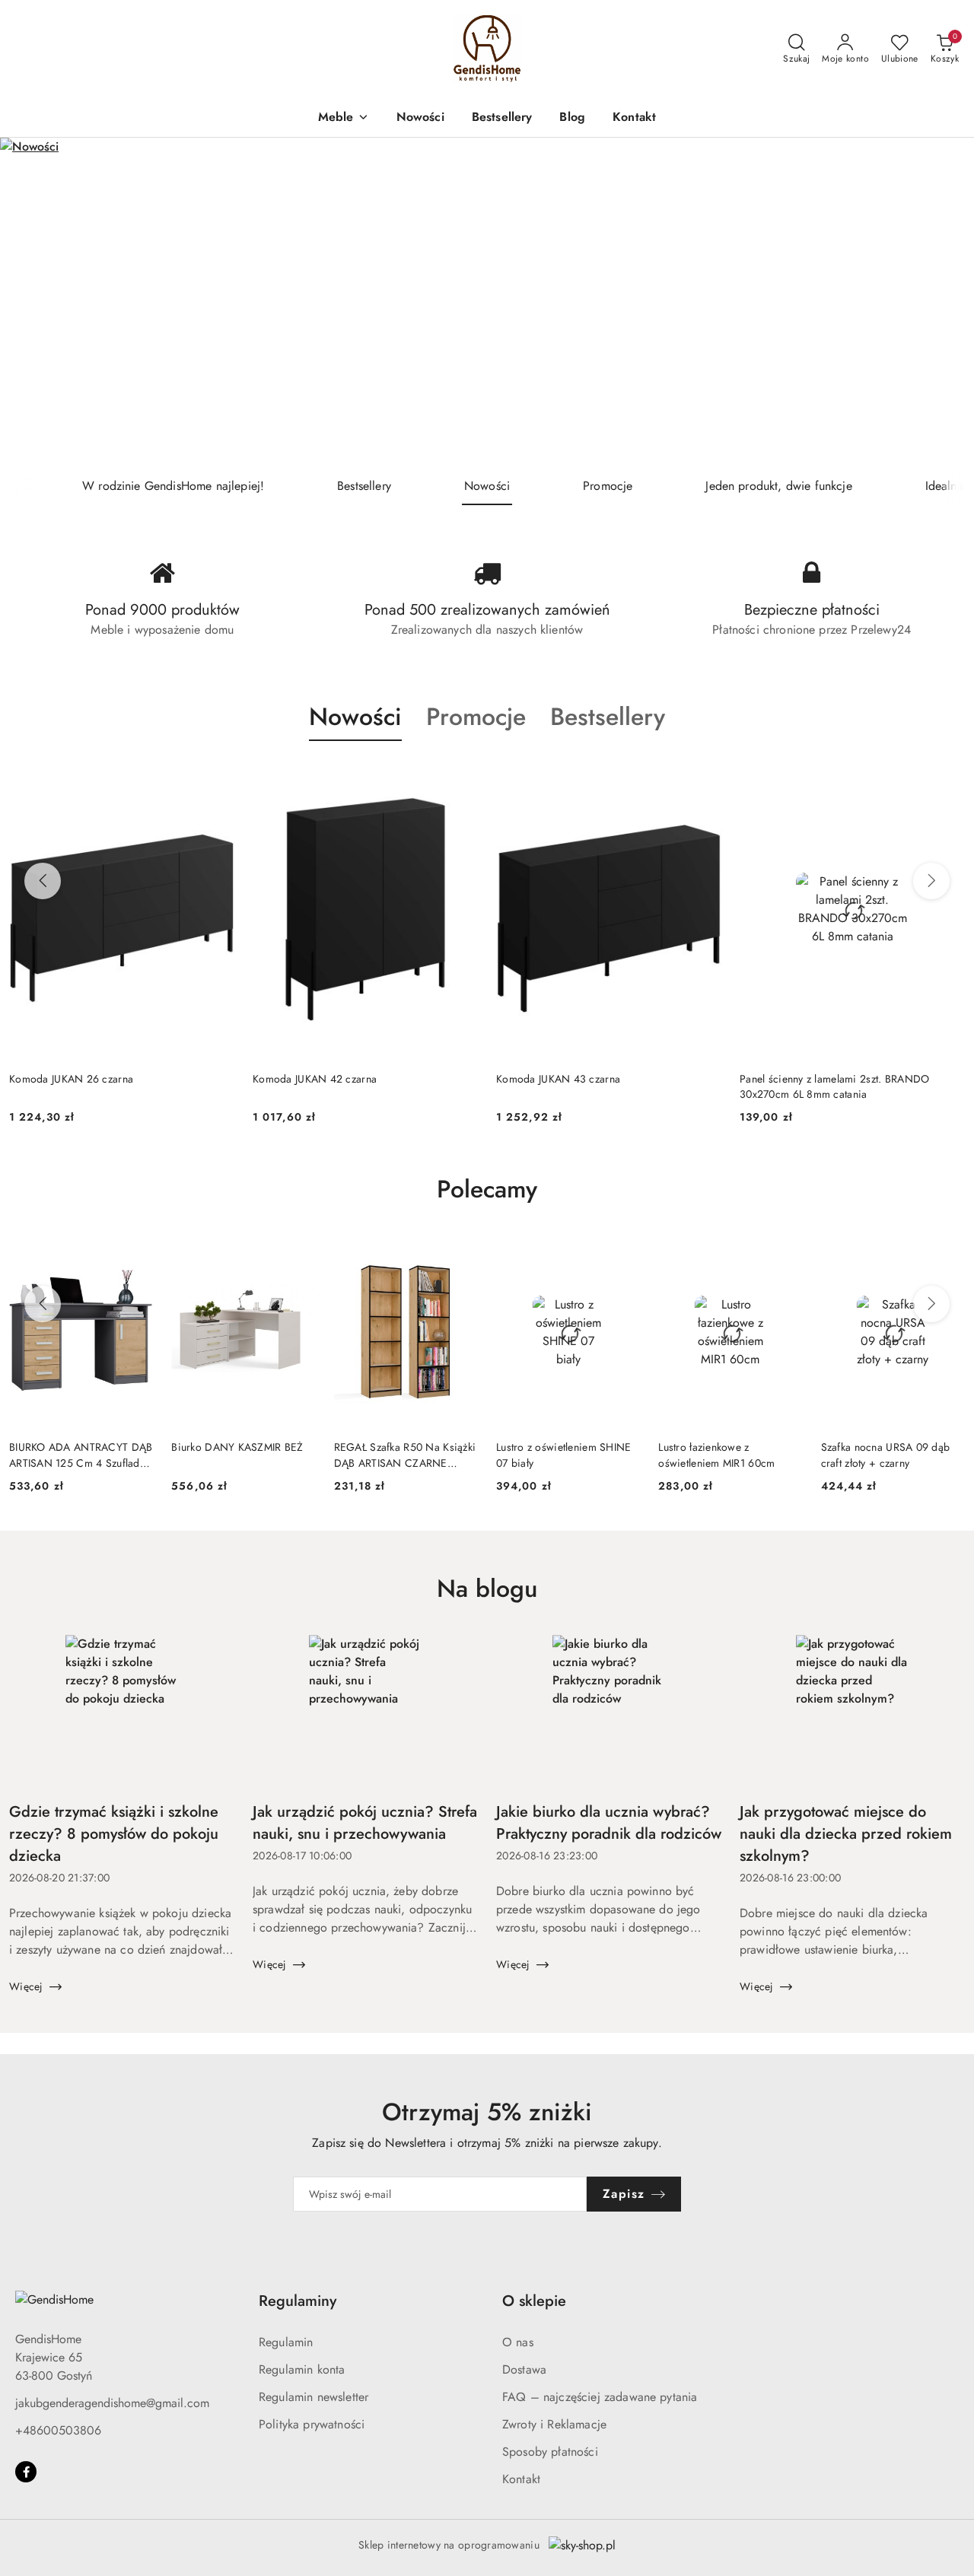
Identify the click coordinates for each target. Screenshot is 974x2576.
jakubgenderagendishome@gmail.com (112, 2403)
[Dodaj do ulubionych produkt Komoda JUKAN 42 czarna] (257, 777)
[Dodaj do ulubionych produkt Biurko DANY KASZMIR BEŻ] (298, 1254)
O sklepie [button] (534, 2301)
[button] (344, 118)
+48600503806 (58, 2430)
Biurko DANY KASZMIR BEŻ (237, 1447)
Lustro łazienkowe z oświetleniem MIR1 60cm (716, 1455)
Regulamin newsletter (314, 2397)
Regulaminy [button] (298, 2301)
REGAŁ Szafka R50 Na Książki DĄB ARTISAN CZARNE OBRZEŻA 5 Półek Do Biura (405, 1455)
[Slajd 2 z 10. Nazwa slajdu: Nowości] (487, 302)
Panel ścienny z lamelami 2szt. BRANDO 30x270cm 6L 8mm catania (631, 1086)
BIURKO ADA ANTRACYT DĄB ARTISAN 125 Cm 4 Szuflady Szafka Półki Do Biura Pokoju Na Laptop (81, 1455)
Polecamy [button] (487, 1189)
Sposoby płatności (550, 2452)
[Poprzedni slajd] (33, 303)
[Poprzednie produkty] (43, 881)
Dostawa (524, 2369)
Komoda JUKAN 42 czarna (111, 1079)
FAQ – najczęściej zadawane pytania (600, 2397)
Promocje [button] (476, 717)
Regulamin (286, 2342)
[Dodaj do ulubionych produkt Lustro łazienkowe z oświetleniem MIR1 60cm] (785, 1254)
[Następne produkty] (931, 881)
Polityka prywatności (312, 2424)
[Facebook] (26, 2472)
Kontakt (521, 2479)
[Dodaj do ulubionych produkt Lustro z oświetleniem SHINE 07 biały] (622, 1254)
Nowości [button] (355, 717)
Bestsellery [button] (608, 717)
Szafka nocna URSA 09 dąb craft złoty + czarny (886, 1455)
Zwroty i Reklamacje (554, 2424)
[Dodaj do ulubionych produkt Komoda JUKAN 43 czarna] (501, 777)
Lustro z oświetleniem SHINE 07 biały (564, 1455)
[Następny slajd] (941, 303)
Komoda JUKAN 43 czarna (355, 1079)
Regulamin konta (302, 2369)
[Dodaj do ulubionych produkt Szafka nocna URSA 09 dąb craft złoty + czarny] (947, 1254)
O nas (518, 2342)
